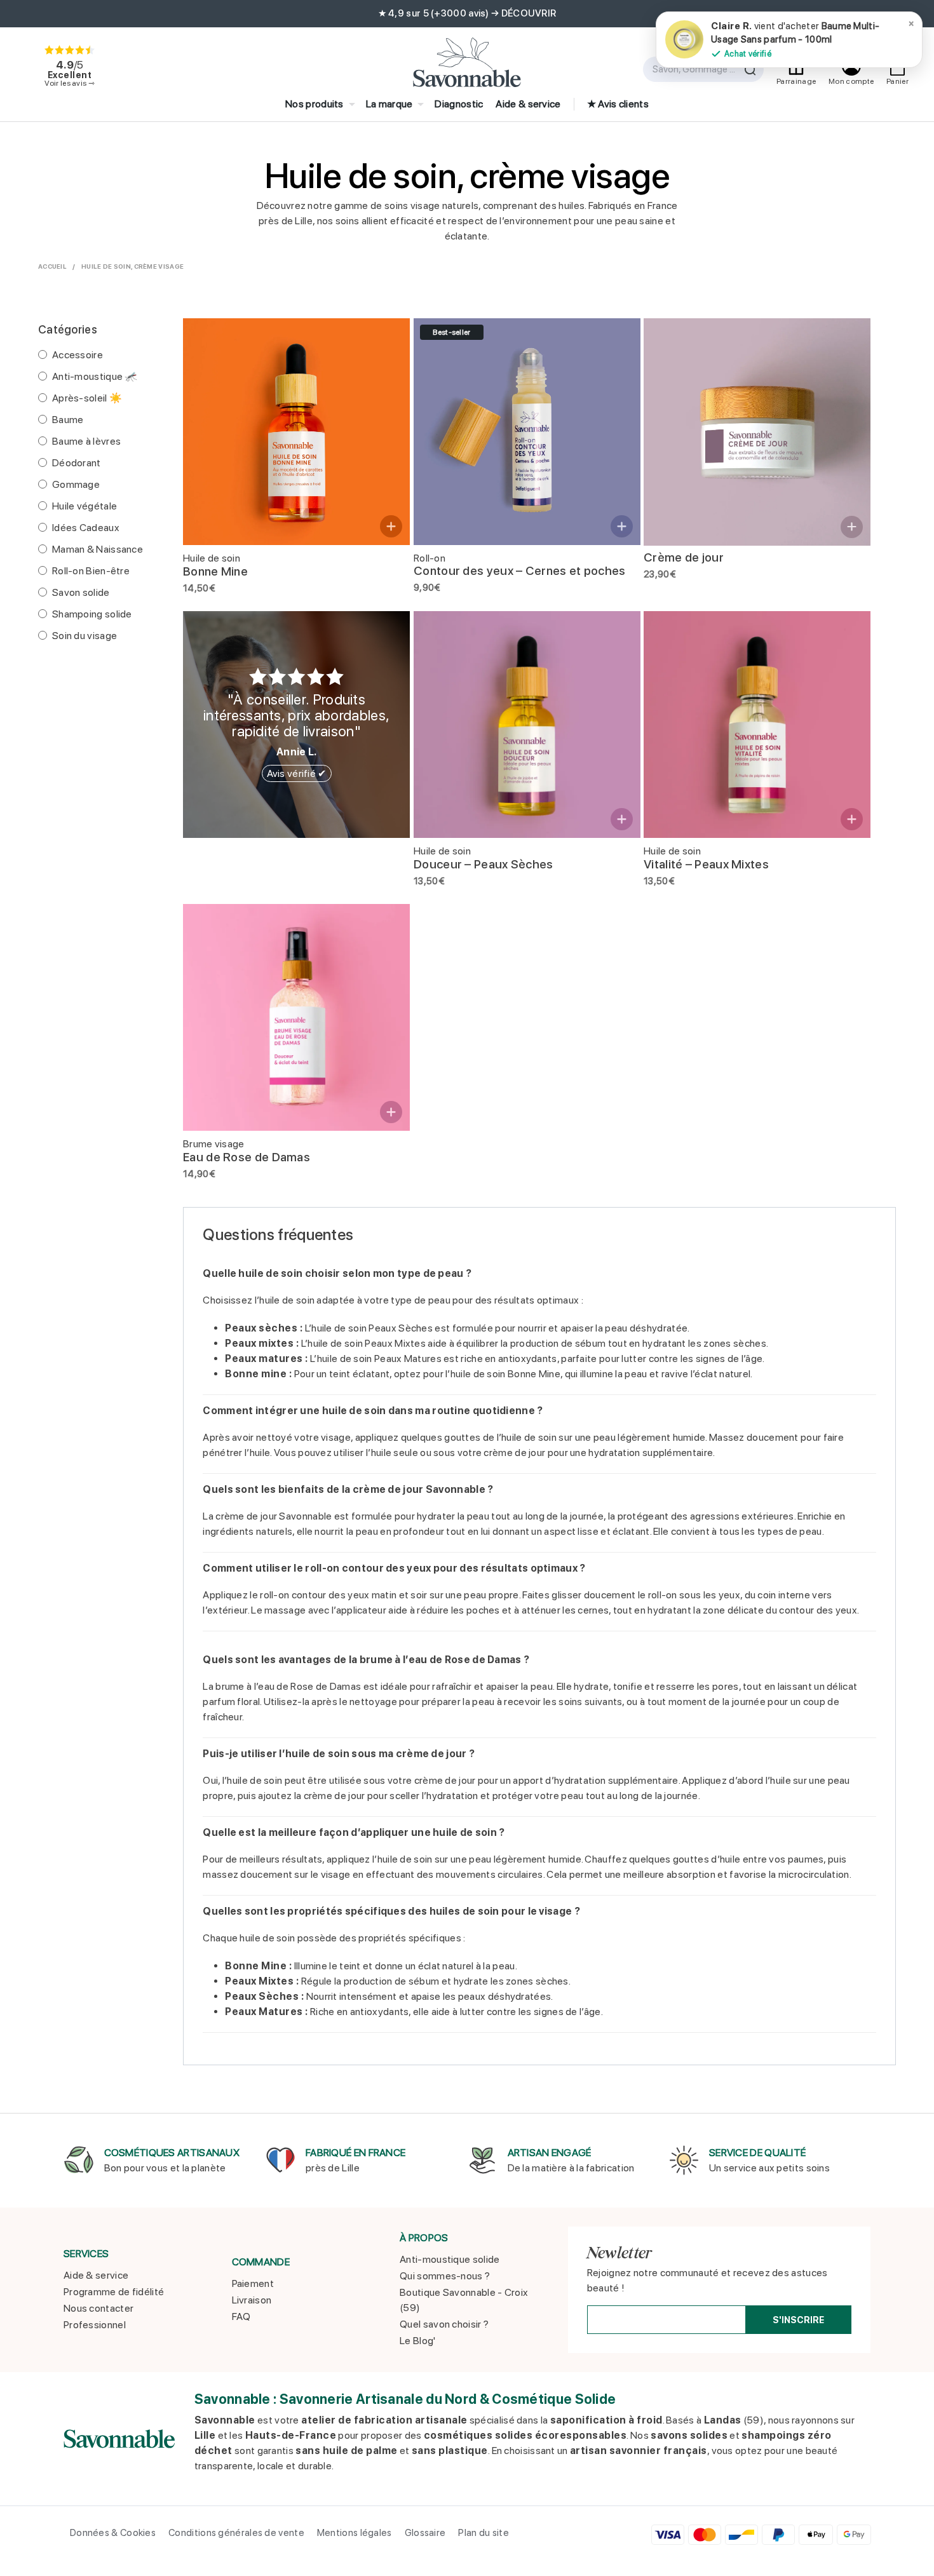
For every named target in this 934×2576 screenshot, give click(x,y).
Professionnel (95, 2325)
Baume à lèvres (86, 441)
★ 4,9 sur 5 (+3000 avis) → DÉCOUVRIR (467, 13)
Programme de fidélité (114, 2292)
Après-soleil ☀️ (87, 398)
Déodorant (77, 463)
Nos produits (315, 104)
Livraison (252, 2300)
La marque (389, 104)
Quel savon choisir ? (444, 2324)
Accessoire (78, 355)
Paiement (253, 2283)
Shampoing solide (92, 614)
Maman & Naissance (98, 549)
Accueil (52, 266)
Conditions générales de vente (236, 2533)
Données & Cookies (113, 2533)
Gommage (76, 484)
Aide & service (528, 104)
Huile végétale (85, 506)
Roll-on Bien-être (91, 571)
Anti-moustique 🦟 (95, 376)
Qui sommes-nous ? (445, 2276)
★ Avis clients (618, 104)
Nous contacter (98, 2308)
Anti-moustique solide (450, 2259)
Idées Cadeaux (86, 528)
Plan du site (484, 2533)
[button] (392, 526)
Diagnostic (459, 104)
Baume (68, 420)
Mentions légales (355, 2533)
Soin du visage (85, 636)
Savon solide (81, 592)
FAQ (241, 2316)
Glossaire (425, 2533)
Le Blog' (417, 2341)
